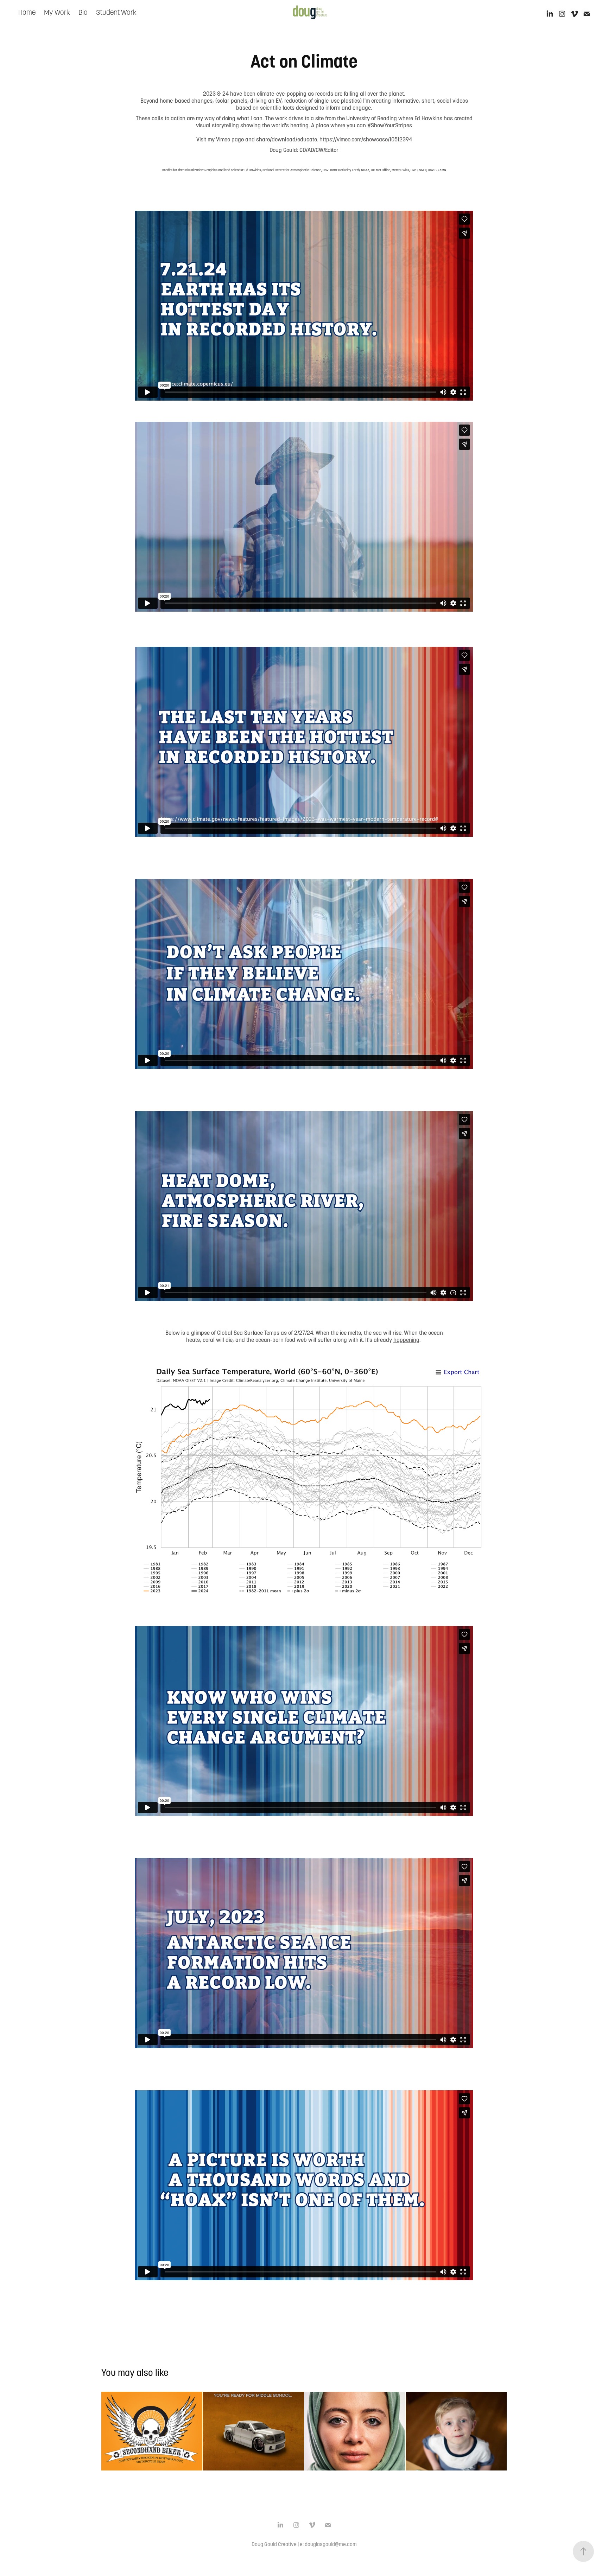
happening (406, 1340)
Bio (83, 12)
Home (27, 12)
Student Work (116, 12)
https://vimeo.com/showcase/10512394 (366, 139)
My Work (57, 12)
